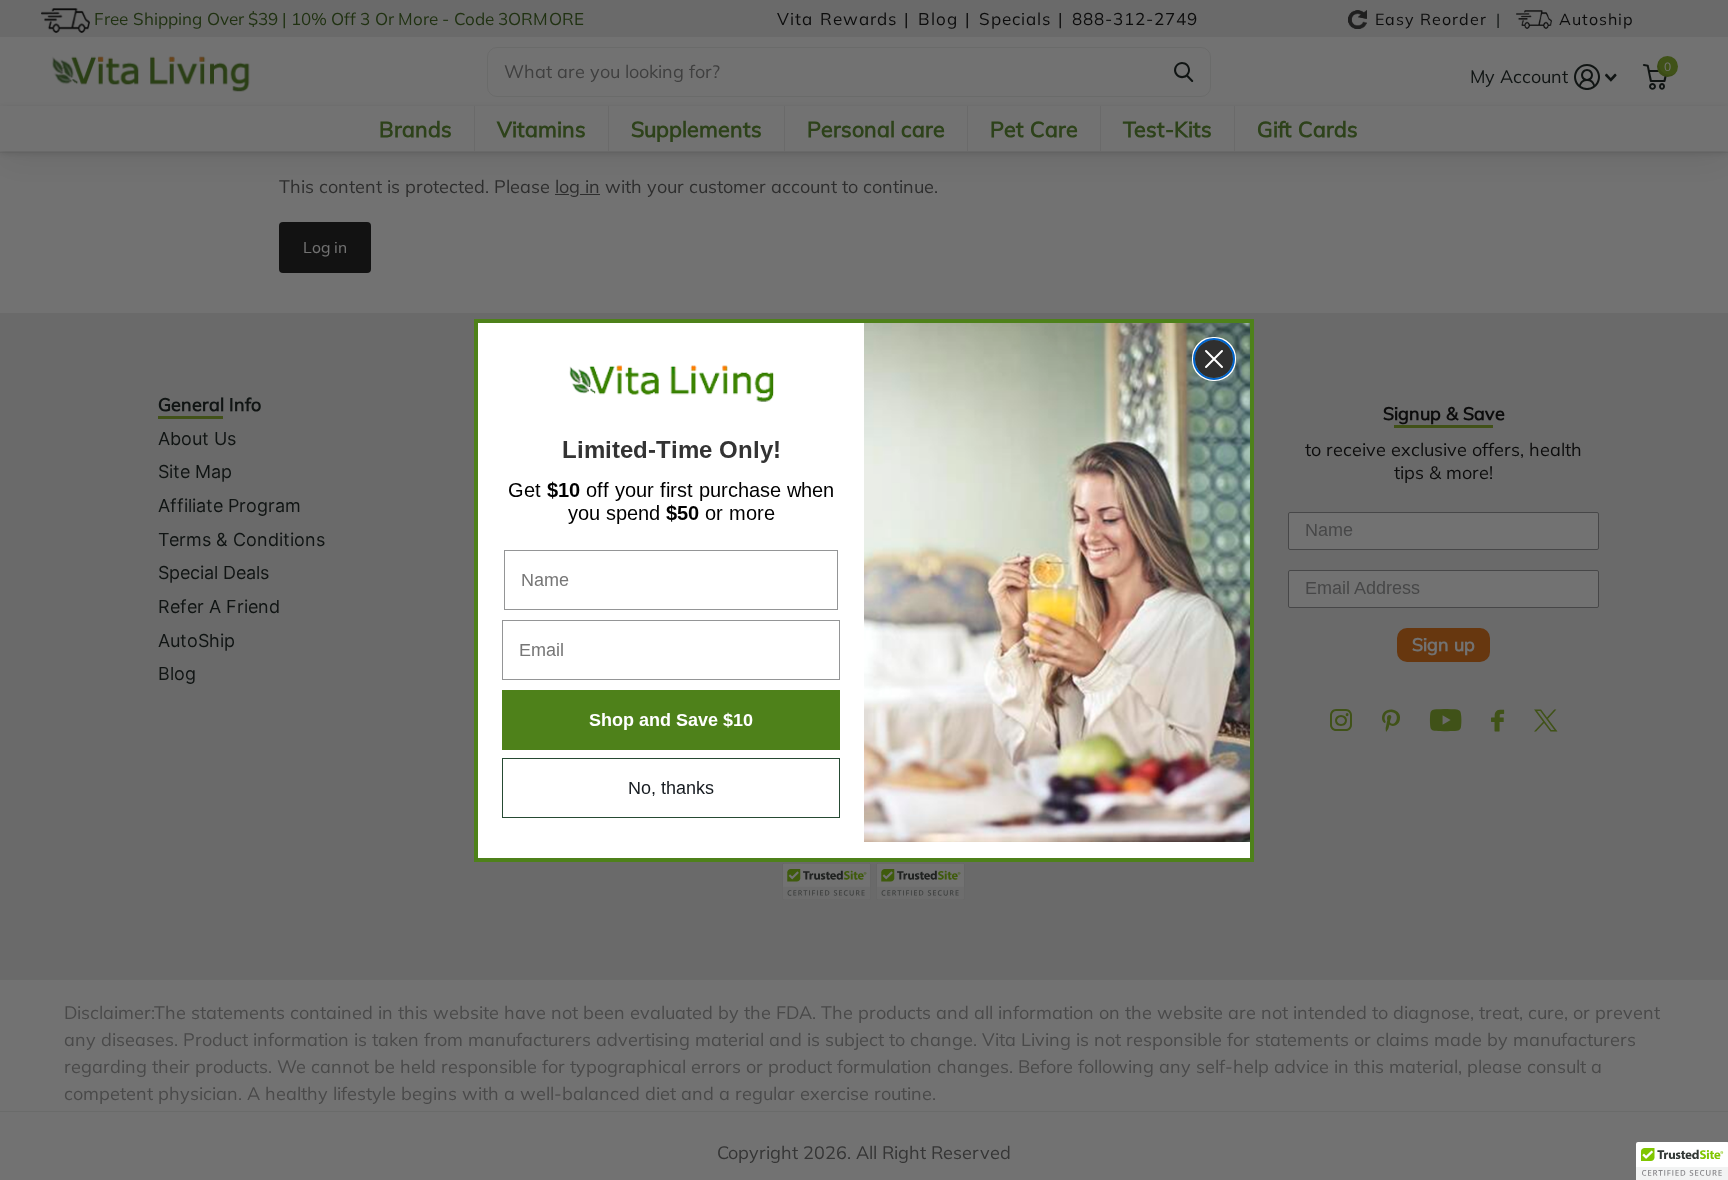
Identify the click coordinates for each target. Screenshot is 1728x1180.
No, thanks (671, 788)
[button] (1682, 1161)
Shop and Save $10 (671, 720)
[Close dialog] (1214, 359)
